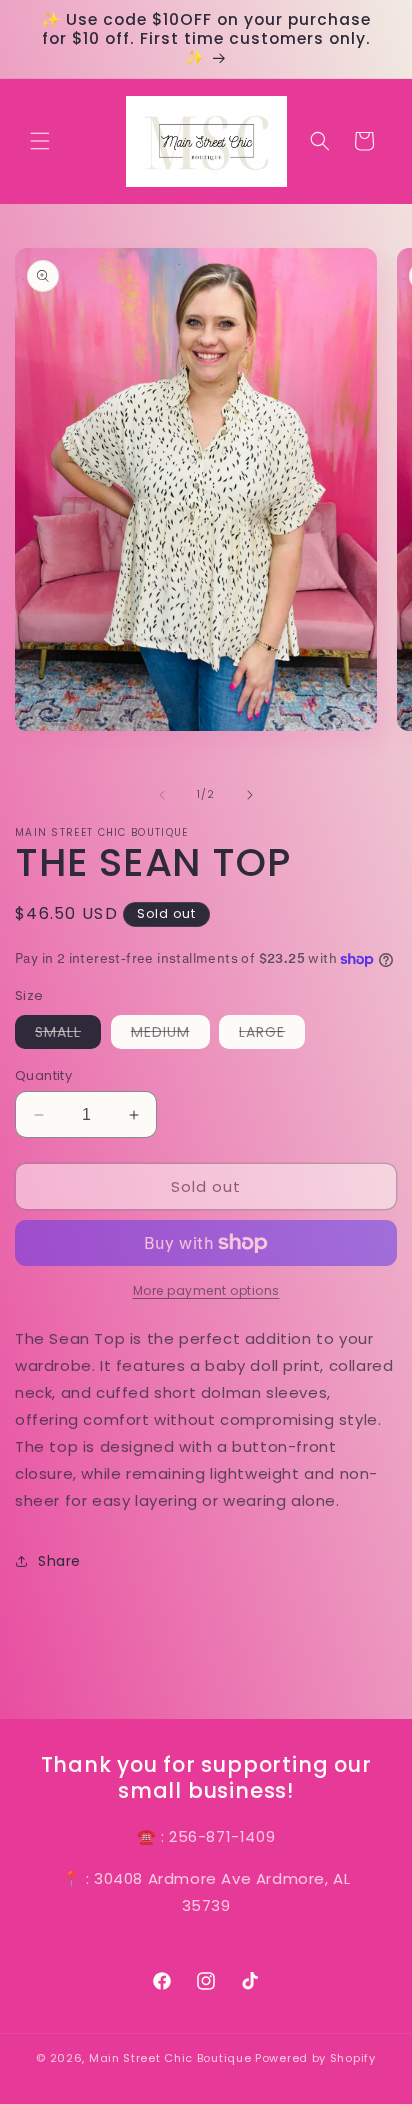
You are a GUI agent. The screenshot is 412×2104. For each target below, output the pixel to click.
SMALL (68, 1035)
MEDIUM (170, 1035)
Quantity (43, 1075)
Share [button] (59, 1561)
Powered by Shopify (315, 2058)
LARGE (272, 1035)
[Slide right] (250, 795)
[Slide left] (162, 795)
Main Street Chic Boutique (170, 2058)
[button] (40, 141)
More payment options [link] (206, 1290)
